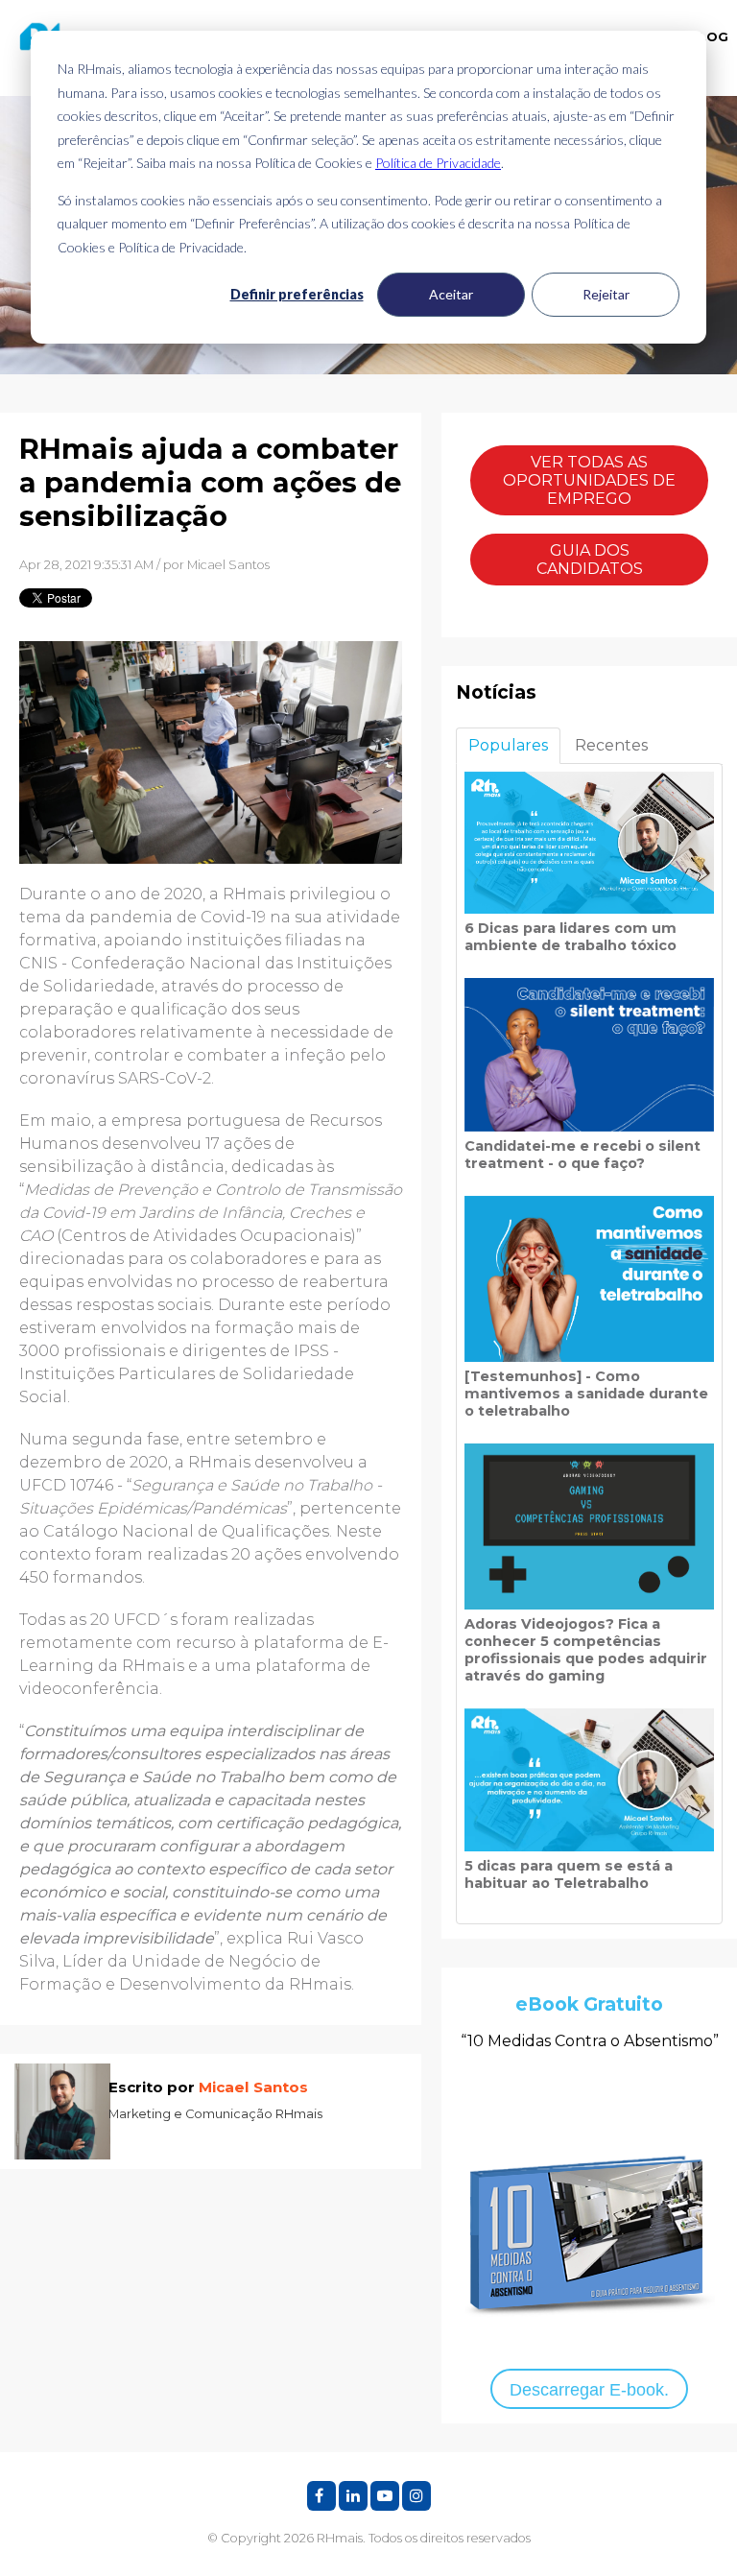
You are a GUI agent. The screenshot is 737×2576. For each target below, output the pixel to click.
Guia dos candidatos (590, 560)
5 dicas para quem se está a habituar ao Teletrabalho (569, 1874)
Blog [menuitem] (709, 36)
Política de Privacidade (438, 163)
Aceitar (451, 294)
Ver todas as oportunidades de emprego (589, 480)
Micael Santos (228, 565)
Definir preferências (297, 294)
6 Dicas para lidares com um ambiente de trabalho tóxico (571, 937)
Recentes (611, 745)
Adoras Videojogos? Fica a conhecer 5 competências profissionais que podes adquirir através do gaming (586, 1650)
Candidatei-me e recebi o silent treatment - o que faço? (582, 1155)
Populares (508, 745)
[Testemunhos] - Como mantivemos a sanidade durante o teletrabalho (586, 1394)
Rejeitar (606, 294)
